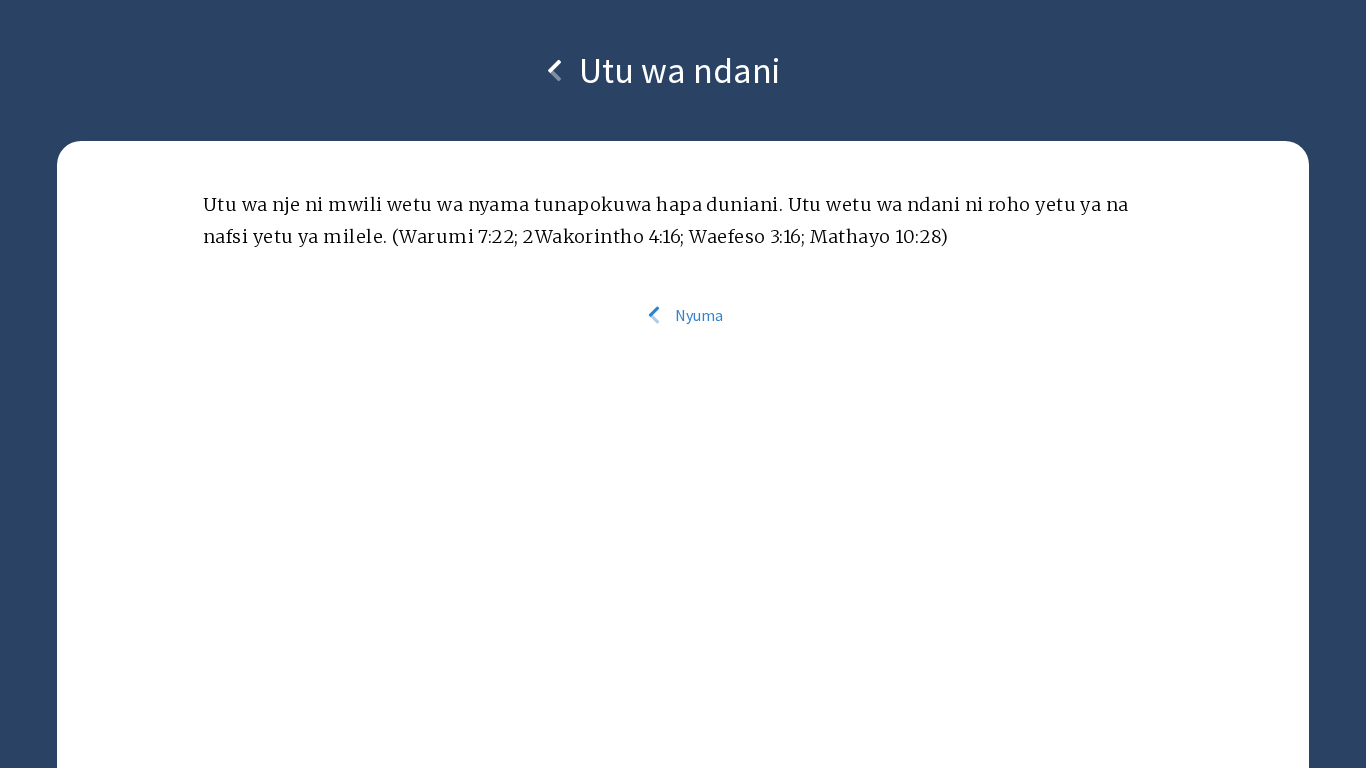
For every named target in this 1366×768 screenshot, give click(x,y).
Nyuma (697, 315)
